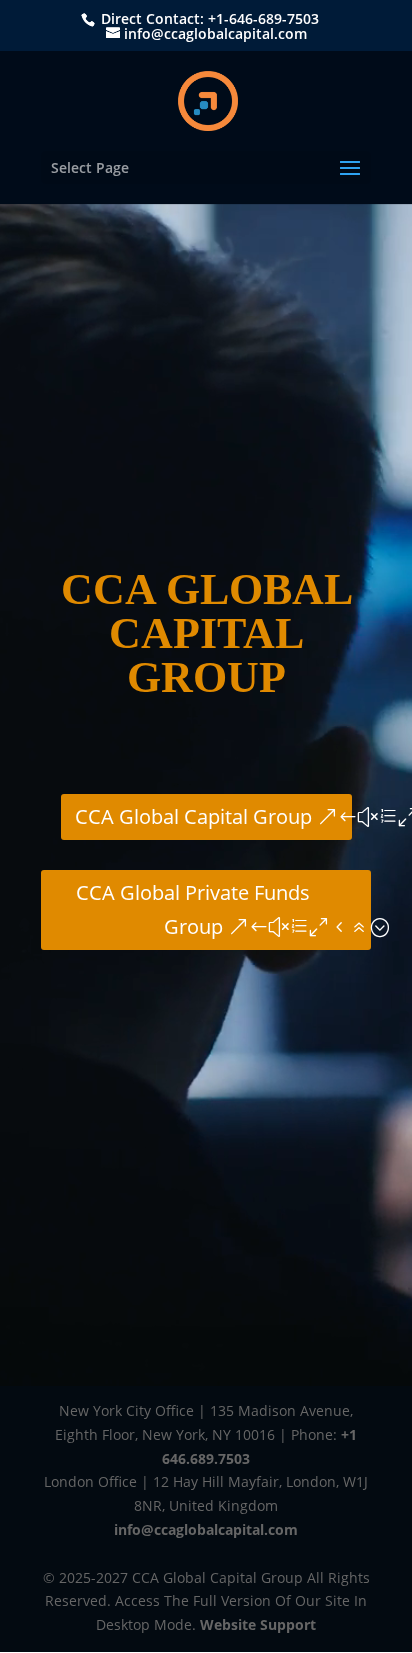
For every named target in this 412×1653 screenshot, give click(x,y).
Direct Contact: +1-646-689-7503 (208, 18)
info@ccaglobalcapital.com (206, 1529)
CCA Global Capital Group (193, 816)
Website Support (258, 1624)
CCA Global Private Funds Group (193, 909)
